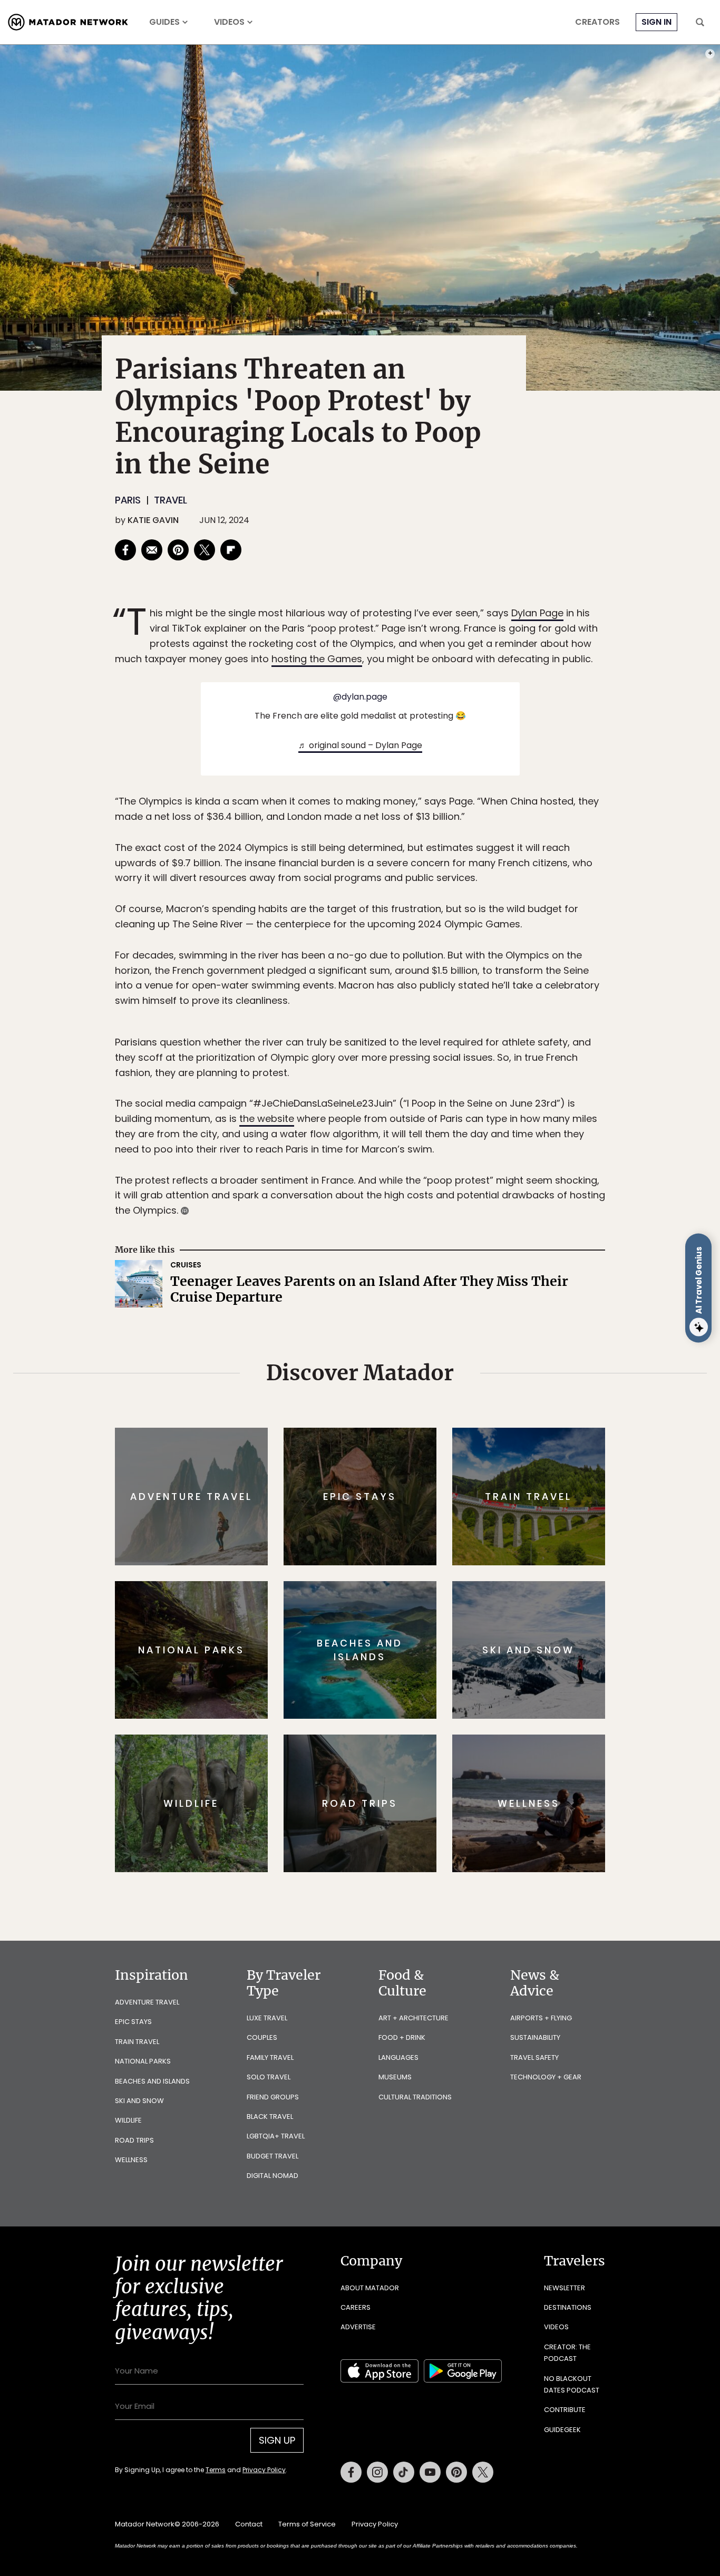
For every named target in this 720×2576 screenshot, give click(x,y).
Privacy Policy (423, 1359)
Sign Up (465, 1333)
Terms (375, 1359)
